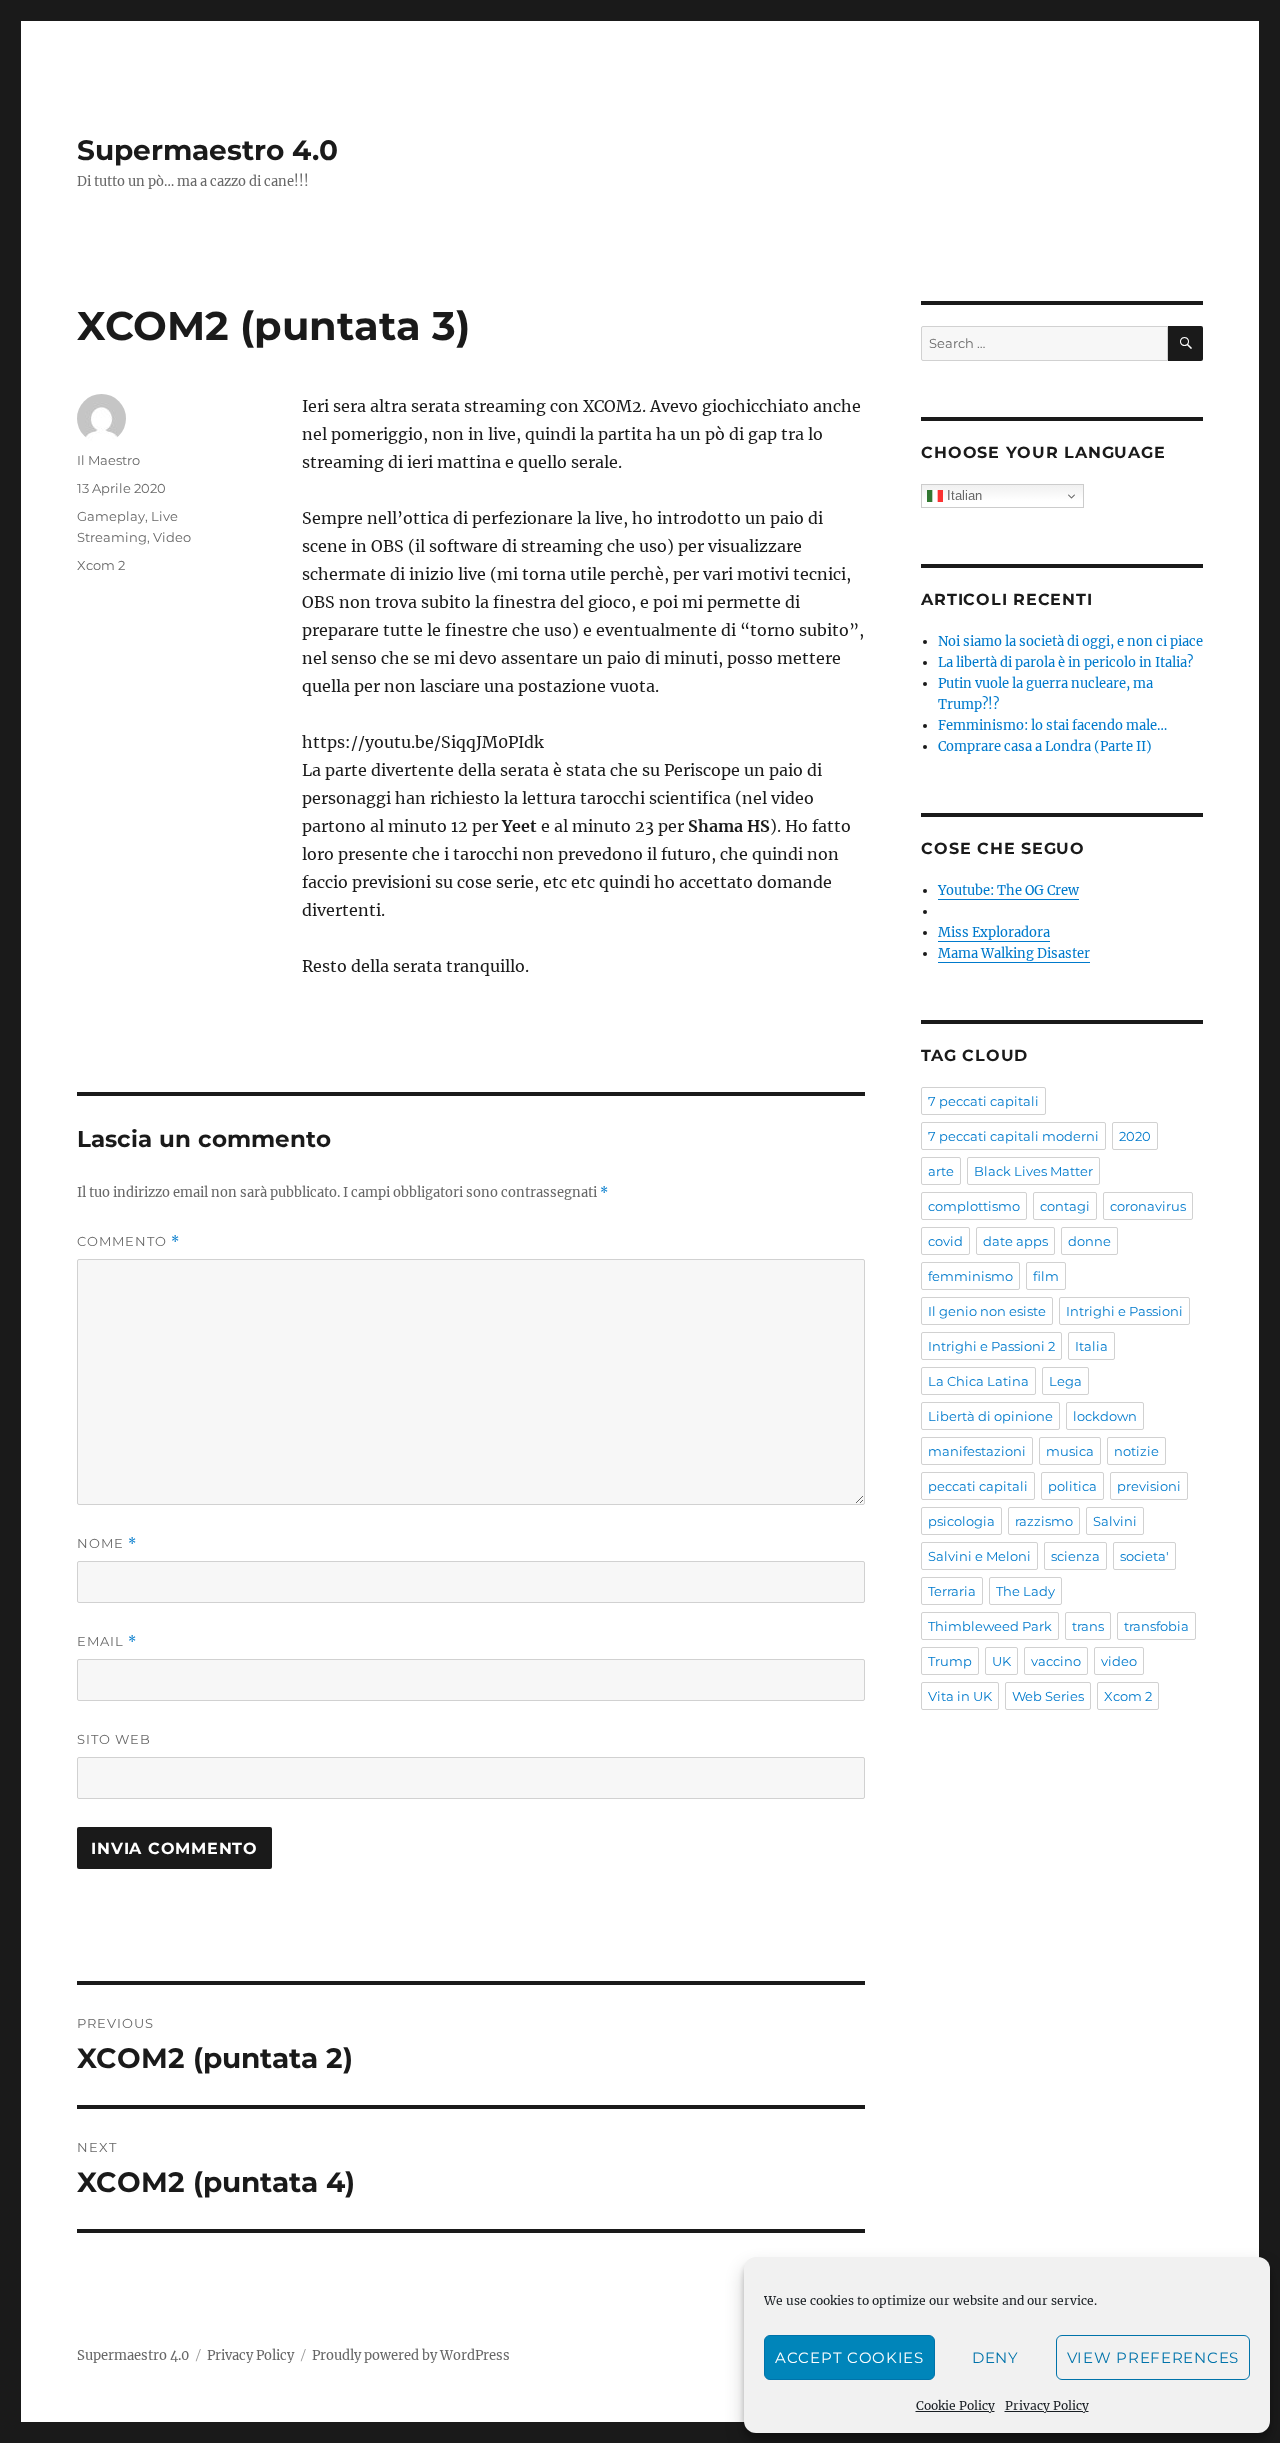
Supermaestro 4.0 (207, 150)
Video (172, 537)
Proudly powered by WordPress (411, 2355)
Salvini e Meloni (979, 1556)
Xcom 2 (101, 565)
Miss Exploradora (994, 932)
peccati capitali (978, 1486)
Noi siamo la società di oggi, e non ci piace (1070, 641)
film (1046, 1276)
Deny (995, 2357)
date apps (1015, 1241)
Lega (1065, 1381)
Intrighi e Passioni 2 (991, 1346)
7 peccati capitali (983, 1101)
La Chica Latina (978, 1381)
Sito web (114, 1739)
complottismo (974, 1206)
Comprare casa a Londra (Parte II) (1045, 746)
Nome (107, 1543)
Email (107, 1641)
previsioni (1149, 1486)
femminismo (970, 1276)
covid (945, 1241)
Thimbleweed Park (990, 1626)
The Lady (1025, 1591)
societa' (1144, 1556)
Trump (950, 1661)
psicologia (961, 1521)
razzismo (1044, 1521)
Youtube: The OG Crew (1008, 890)
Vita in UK (960, 1696)
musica (1070, 1451)
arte (941, 1171)
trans (1088, 1626)
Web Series (1048, 1696)
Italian (962, 495)
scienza (1075, 1556)
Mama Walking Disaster (1014, 953)
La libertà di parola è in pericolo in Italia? (1065, 662)
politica (1072, 1486)
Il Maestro (108, 460)
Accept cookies (849, 2357)
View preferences (1153, 2357)
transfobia (1156, 1626)
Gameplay (111, 516)
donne (1089, 1241)
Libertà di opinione (990, 1416)
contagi (1065, 1206)
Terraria (952, 1591)
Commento (128, 1241)
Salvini (1115, 1521)
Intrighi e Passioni (1124, 1311)
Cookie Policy (955, 2405)
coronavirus (1148, 1206)
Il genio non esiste (987, 1311)
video (1119, 1661)
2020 (1135, 1136)
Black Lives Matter (1033, 1171)
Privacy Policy (1047, 2405)
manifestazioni (977, 1451)
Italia (1091, 1346)
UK (1001, 1661)
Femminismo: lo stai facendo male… (1052, 725)
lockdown (1105, 1416)
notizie (1136, 1451)
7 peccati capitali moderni (1013, 1136)
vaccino (1056, 1661)
